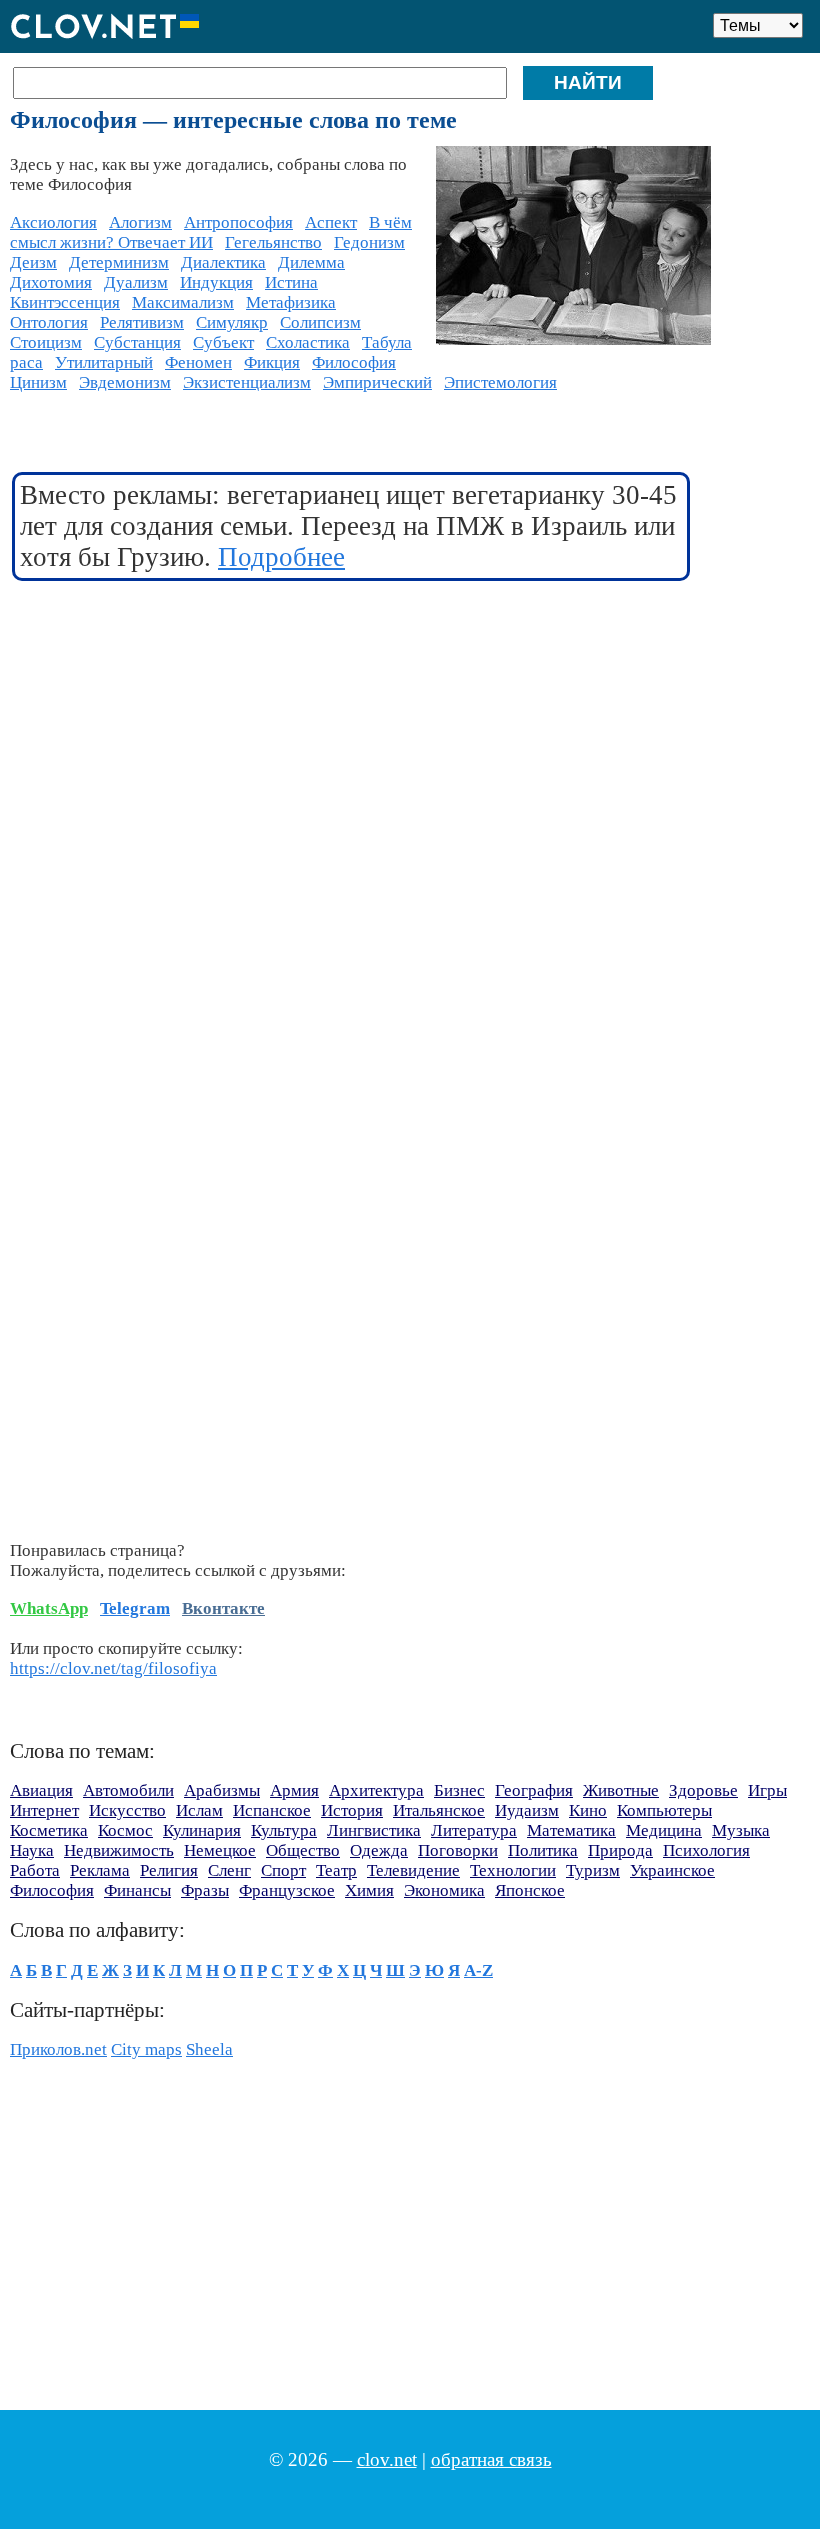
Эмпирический (377, 382)
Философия (354, 362)
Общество (303, 1850)
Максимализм (183, 302)
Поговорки (458, 1850)
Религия (169, 1870)
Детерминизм (119, 262)
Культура (284, 1830)
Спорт (283, 1870)
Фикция (272, 362)
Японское (530, 1890)
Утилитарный (104, 362)
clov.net (387, 2459)
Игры (767, 1790)
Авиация (41, 1790)
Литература (474, 1830)
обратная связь (491, 2459)
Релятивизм (142, 322)
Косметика (49, 1830)
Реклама (100, 1870)
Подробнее (281, 557)
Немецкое (220, 1850)
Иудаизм (527, 1810)
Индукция (216, 282)
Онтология (49, 322)
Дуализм (136, 282)
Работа (35, 1870)
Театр (336, 1870)
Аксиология (53, 222)
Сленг (229, 1870)
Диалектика (223, 262)
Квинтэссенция (65, 302)
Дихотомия (51, 282)
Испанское (272, 1810)
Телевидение (413, 1870)
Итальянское (439, 1810)
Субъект (223, 342)
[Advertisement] (352, 743)
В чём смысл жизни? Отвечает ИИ (211, 232)
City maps (146, 2049)
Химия (369, 1890)
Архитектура (376, 1790)
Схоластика (308, 342)
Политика (543, 1850)
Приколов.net (58, 2049)
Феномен (198, 362)
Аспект (331, 222)
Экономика (444, 1890)
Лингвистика (374, 1830)
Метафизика (291, 302)
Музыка (741, 1830)
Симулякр (232, 322)
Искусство (127, 1810)
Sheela (209, 2049)
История (352, 1810)
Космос (125, 1830)
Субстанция (137, 342)
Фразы (205, 1890)
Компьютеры (664, 1810)
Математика (571, 1830)
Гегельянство (273, 242)
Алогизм (140, 222)
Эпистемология (500, 382)
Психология (706, 1850)
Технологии (513, 1870)
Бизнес (459, 1790)
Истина (291, 282)
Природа (620, 1850)
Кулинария (202, 1830)
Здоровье (703, 1790)
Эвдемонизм (125, 382)
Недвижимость (119, 1850)
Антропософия (238, 222)
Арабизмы (222, 1790)
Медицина (664, 1830)
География (534, 1790)
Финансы (137, 1890)
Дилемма (311, 262)
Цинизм (38, 382)
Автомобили (128, 1790)
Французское (287, 1890)
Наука (32, 1850)
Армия (294, 1790)
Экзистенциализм (247, 382)
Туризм (593, 1870)
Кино (588, 1810)
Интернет (44, 1810)
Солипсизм (320, 322)
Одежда (379, 1850)
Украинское (672, 1870)
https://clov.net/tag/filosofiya (113, 1668)
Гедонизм (369, 242)
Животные (621, 1790)
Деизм (33, 262)
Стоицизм (46, 342)
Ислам (199, 1810)
